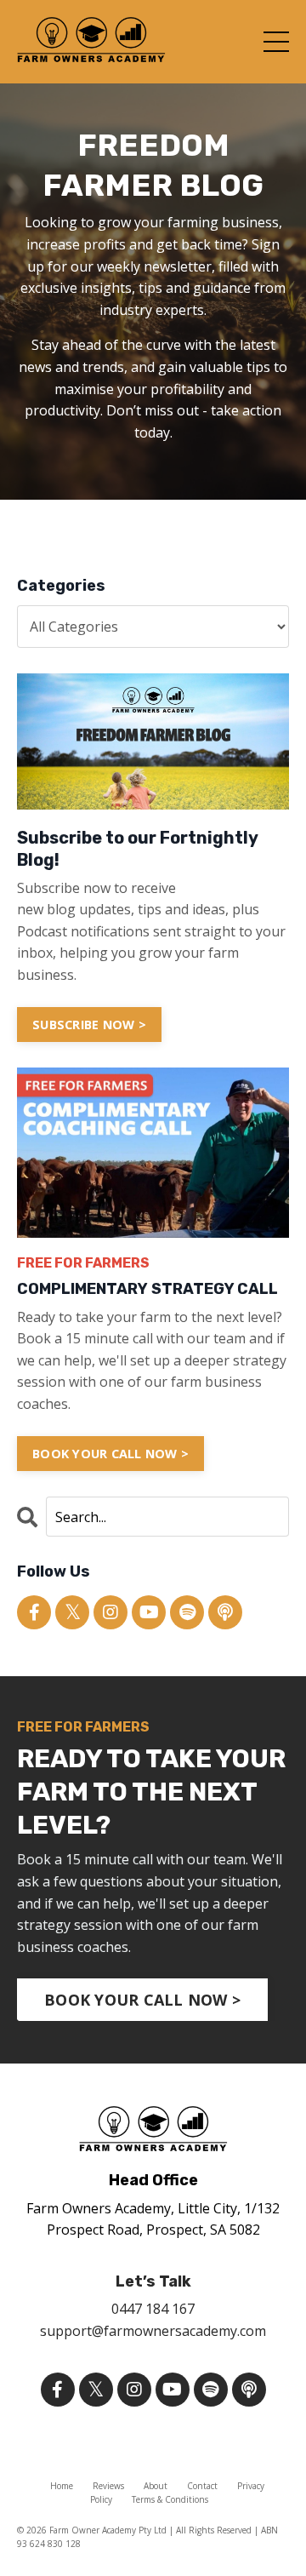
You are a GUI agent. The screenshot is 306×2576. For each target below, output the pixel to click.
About (156, 2486)
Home (62, 2486)
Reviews (108, 2486)
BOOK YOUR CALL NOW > (110, 1454)
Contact (202, 2486)
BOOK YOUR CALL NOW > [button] (142, 2000)
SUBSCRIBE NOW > (89, 1025)
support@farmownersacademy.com (153, 2331)
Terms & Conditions (170, 2499)
